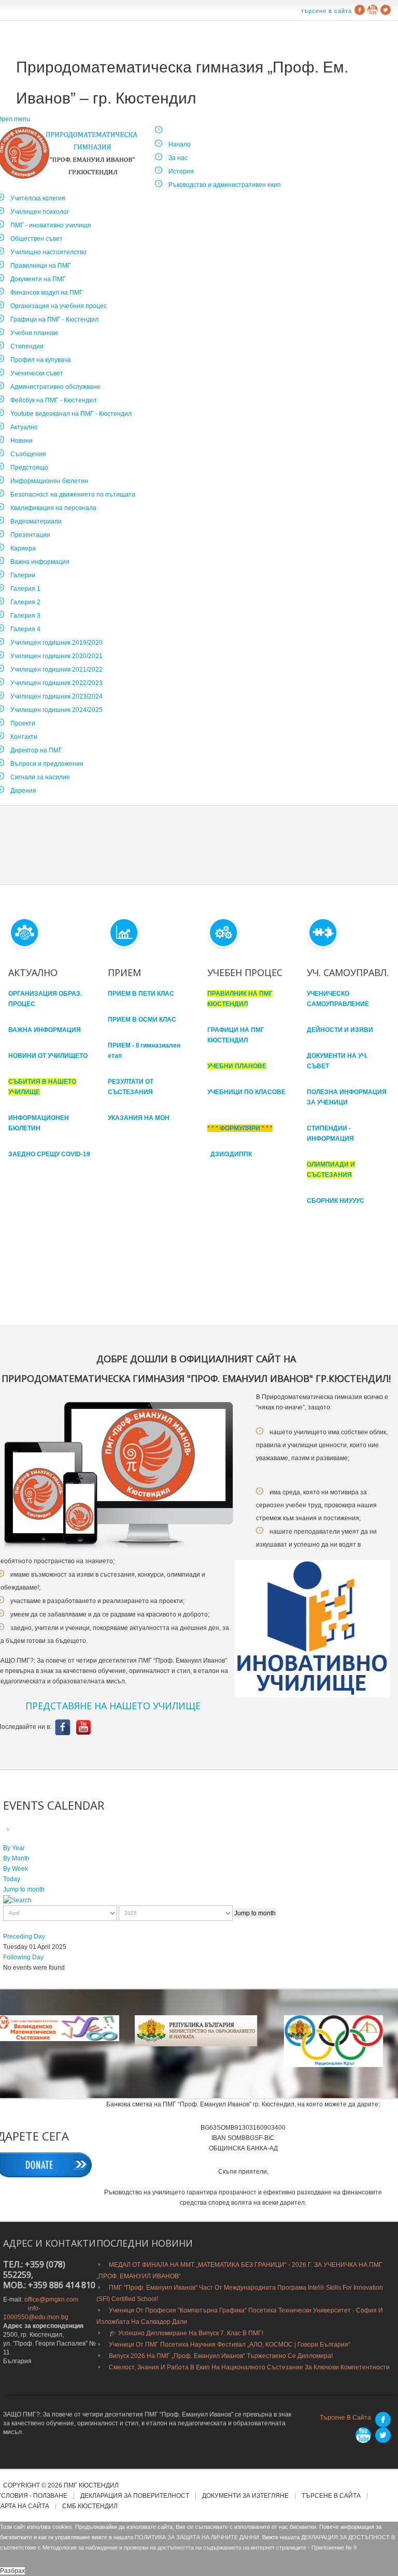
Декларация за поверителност (135, 2496)
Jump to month (24, 1889)
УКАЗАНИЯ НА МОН (139, 1118)
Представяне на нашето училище (113, 1706)
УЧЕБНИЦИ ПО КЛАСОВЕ (246, 1092)
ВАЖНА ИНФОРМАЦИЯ (45, 1030)
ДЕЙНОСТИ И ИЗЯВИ (340, 1030)
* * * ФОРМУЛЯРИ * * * (240, 1128)
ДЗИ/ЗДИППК (231, 1154)
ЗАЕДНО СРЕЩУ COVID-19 (49, 1154)
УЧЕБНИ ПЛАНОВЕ (237, 1066)
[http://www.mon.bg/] (196, 2031)
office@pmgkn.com (51, 2300)
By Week (16, 1869)
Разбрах (12, 2571)
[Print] (20, 1830)
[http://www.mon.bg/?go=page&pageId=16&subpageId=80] (333, 2041)
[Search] (17, 1900)
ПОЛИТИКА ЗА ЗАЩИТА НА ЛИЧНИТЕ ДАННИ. (198, 2537)
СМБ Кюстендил (90, 2506)
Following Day (23, 1957)
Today (12, 1879)
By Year (14, 1848)
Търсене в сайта (326, 11)
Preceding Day (24, 1937)
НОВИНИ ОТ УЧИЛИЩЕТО (48, 1056)
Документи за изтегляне (245, 2496)
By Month (16, 1858)
